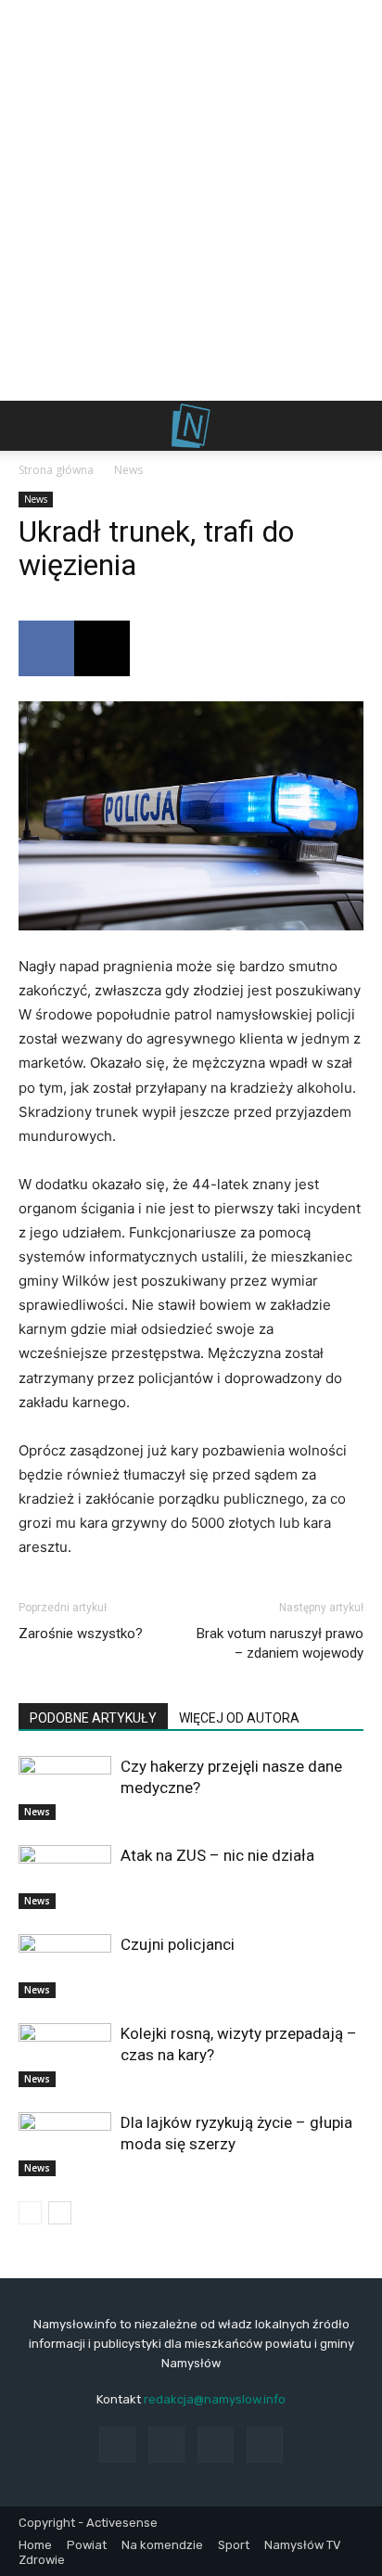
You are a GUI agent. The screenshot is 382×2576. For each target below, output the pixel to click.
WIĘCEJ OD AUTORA (239, 1718)
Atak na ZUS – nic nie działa (217, 1855)
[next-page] (60, 2213)
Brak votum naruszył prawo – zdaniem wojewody (280, 1643)
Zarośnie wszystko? (81, 1634)
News (128, 470)
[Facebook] (46, 648)
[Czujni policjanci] (65, 1966)
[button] (32, 426)
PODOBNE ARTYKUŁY (93, 1718)
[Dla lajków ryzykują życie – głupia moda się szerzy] (65, 2144)
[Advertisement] (191, 200)
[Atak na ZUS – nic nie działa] (65, 1877)
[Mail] (216, 2445)
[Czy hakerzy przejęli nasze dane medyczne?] (65, 1788)
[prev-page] (30, 2213)
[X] (102, 648)
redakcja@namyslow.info (215, 2399)
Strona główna (56, 470)
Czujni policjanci (178, 1944)
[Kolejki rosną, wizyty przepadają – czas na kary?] (65, 2055)
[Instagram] (166, 2445)
